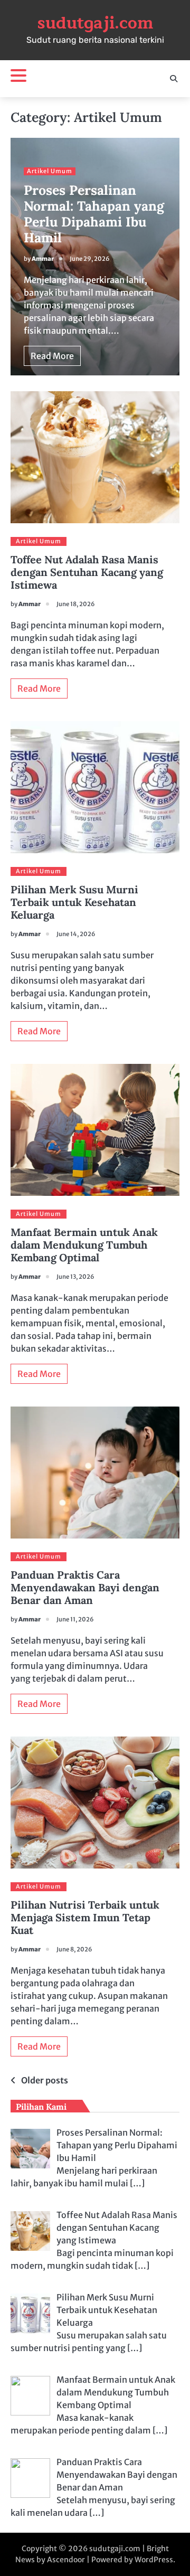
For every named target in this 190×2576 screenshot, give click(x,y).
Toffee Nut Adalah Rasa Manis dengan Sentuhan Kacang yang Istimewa (87, 572)
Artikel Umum (50, 171)
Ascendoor (66, 2560)
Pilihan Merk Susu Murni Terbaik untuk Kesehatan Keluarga (74, 902)
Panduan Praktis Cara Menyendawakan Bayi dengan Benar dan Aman (85, 1587)
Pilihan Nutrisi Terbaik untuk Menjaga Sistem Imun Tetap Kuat (85, 1917)
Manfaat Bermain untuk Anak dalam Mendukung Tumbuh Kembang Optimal (84, 1245)
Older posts (45, 2080)
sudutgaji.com (95, 23)
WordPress (154, 2560)
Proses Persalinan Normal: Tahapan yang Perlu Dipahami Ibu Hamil (94, 214)
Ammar (43, 259)
